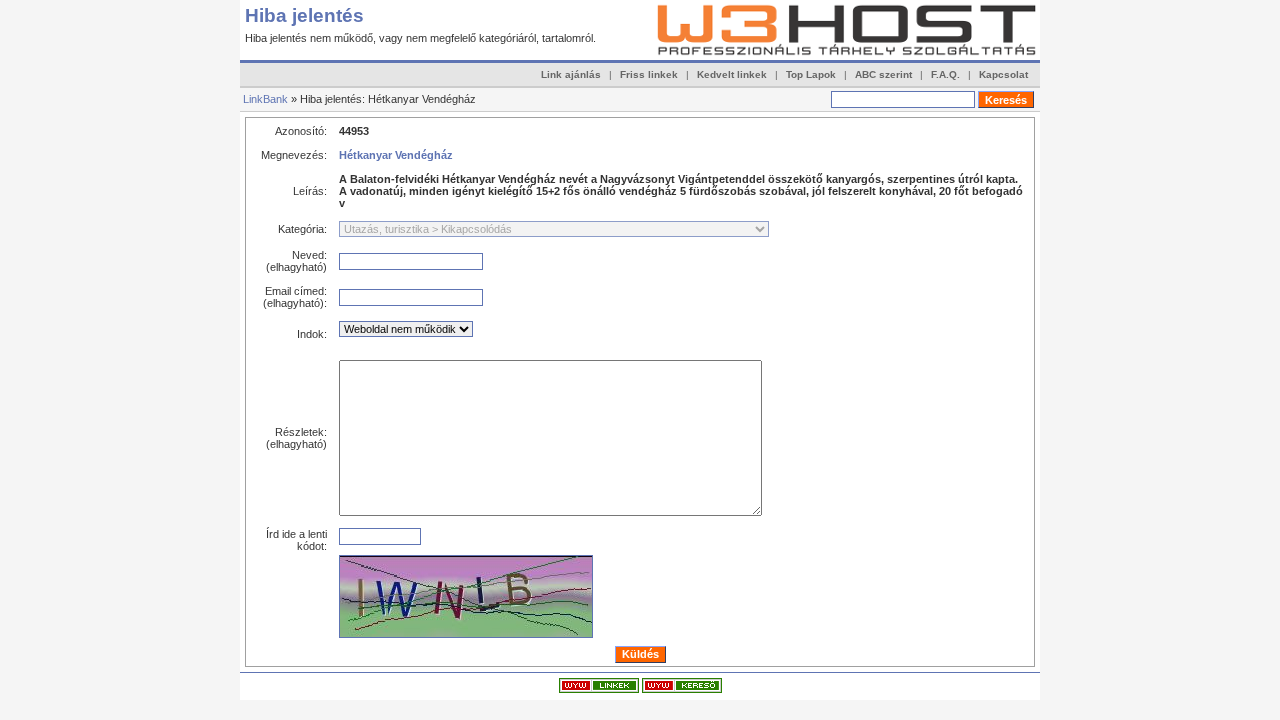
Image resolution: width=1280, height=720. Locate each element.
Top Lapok (811, 74)
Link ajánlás (571, 74)
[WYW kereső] (682, 689)
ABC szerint (883, 74)
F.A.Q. (945, 74)
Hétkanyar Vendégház (396, 155)
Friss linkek (649, 74)
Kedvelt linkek (732, 74)
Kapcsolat (1003, 74)
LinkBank (265, 99)
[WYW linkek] (599, 689)
